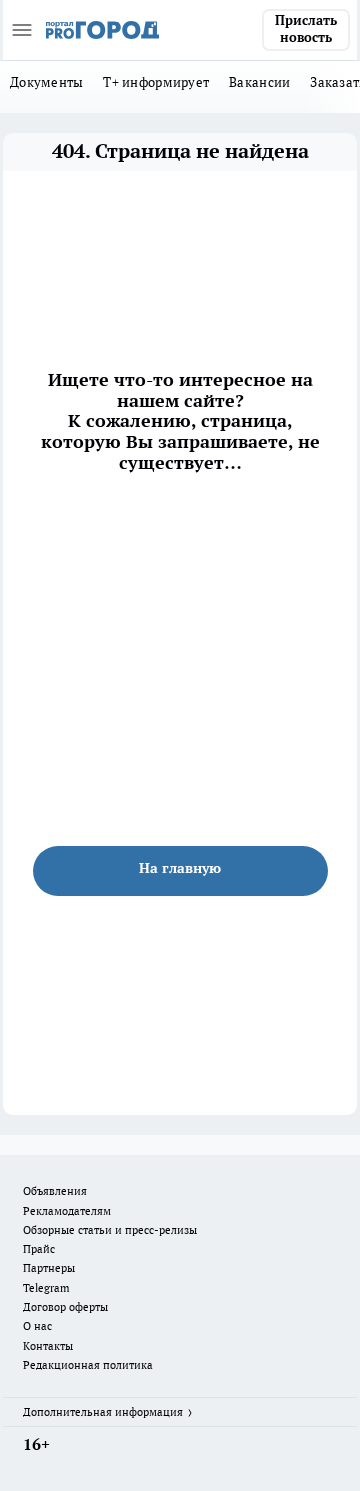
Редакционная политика (88, 1365)
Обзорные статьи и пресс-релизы (110, 1230)
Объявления (55, 1191)
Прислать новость (306, 29)
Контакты (48, 1346)
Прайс (39, 1249)
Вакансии (259, 82)
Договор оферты (65, 1307)
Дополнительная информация (103, 1412)
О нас (37, 1326)
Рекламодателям (67, 1211)
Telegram (46, 1288)
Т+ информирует (156, 82)
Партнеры (49, 1268)
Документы (46, 82)
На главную (180, 868)
